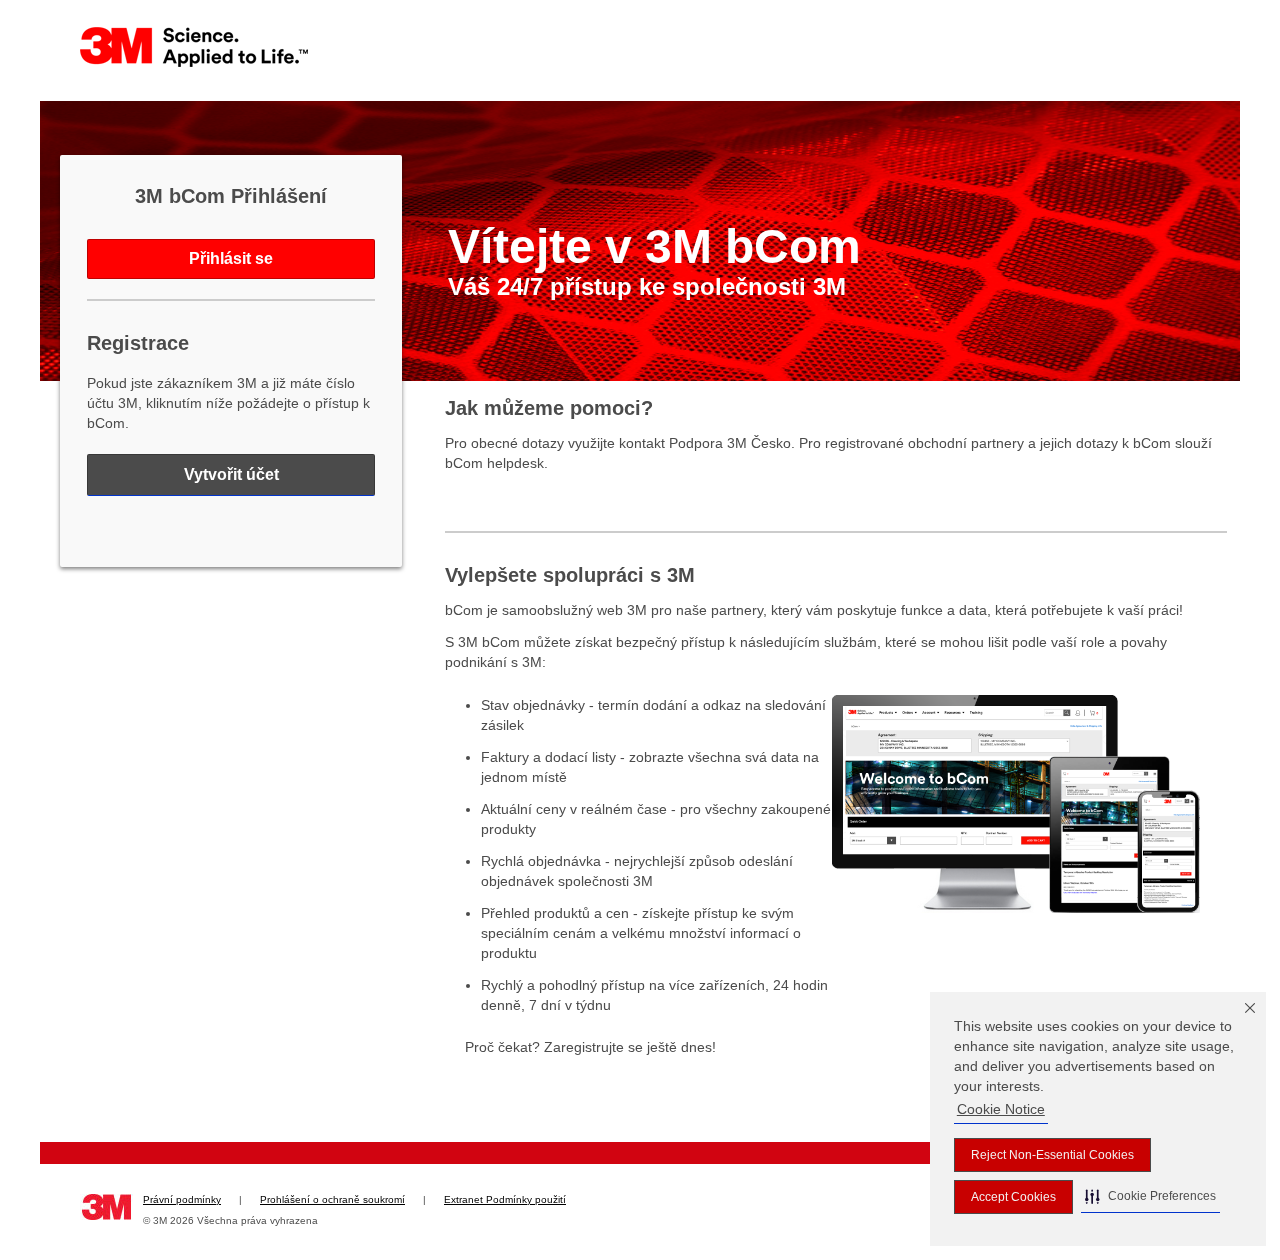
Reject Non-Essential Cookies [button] (1052, 1155)
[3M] (195, 46)
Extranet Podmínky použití (505, 1199)
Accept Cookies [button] (1013, 1197)
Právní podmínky (182, 1199)
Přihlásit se (231, 258)
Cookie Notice (1001, 1109)
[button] (1150, 1196)
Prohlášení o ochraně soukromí (332, 1199)
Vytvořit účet (231, 474)
